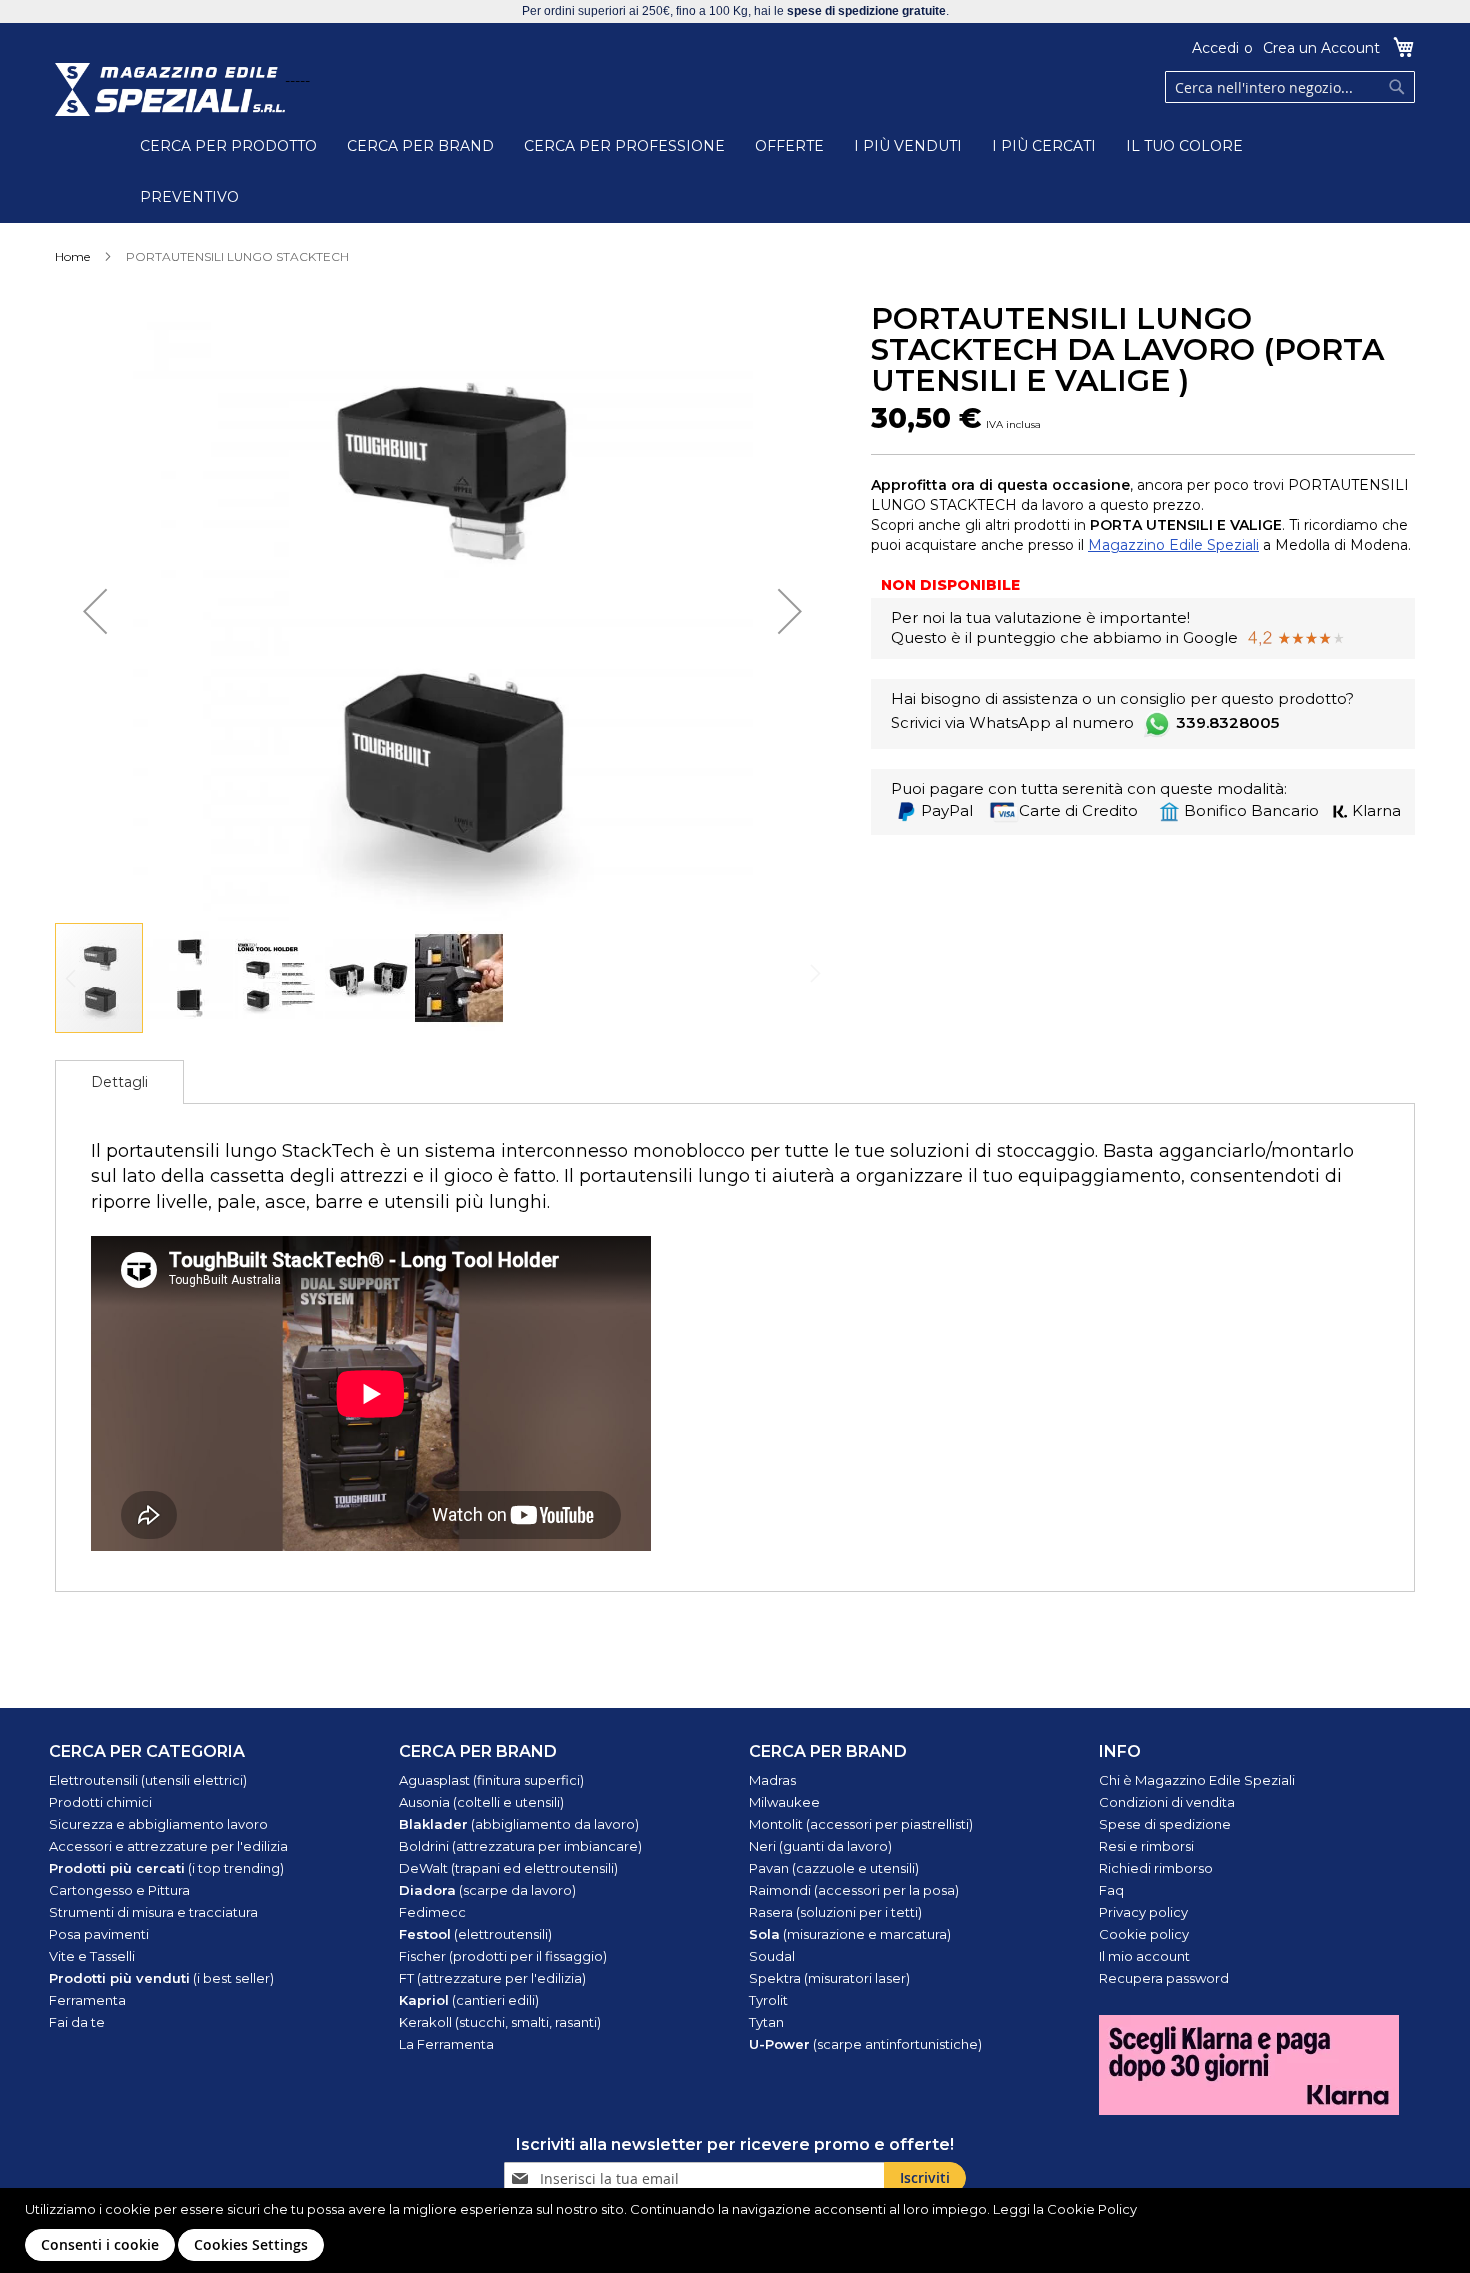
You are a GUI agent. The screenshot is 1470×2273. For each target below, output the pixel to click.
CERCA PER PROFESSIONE (624, 146)
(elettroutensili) (475, 1934)
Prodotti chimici (100, 1802)
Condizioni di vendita (1167, 1802)
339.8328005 (1227, 722)
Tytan (766, 2022)
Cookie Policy (1092, 2209)
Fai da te (77, 2022)
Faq (1111, 1890)
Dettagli (119, 1082)
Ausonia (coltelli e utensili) (481, 1802)
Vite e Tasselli (92, 1956)
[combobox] (1290, 87)
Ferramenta (87, 2000)
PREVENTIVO (189, 197)
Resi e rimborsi (1146, 1846)
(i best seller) (161, 1978)
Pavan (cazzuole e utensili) (834, 1868)
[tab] (119, 1082)
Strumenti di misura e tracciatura (153, 1912)
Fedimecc (432, 1912)
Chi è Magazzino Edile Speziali (1197, 1780)
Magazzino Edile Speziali (1173, 545)
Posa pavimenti (99, 1934)
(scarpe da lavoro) (487, 1890)
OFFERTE (789, 146)
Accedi (1215, 48)
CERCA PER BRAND (420, 146)
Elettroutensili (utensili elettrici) (148, 1780)
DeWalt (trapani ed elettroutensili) (508, 1868)
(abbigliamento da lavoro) (519, 1824)
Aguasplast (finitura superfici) (491, 1780)
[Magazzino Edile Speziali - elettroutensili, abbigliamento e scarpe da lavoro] (170, 89)
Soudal (772, 1956)
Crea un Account (1321, 48)
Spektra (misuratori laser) (829, 1978)
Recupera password (1164, 1978)
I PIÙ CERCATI (1044, 146)
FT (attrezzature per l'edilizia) (492, 1978)
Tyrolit (768, 2000)
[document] (737, 2230)
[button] (95, 611)
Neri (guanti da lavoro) (820, 1846)
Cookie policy (1144, 1934)
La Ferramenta (446, 2044)
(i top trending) (166, 1868)
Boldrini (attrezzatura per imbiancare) (520, 1846)
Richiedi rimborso (1156, 1868)
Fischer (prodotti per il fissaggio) (503, 1956)
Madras (772, 1780)
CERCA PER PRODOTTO (228, 146)
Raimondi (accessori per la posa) (854, 1890)
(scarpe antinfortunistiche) (865, 2044)
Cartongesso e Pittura (119, 1890)
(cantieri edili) (469, 2000)
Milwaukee (784, 1802)
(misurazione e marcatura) (850, 1934)
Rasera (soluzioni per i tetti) (835, 1912)
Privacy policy (1143, 1912)
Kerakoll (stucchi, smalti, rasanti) (500, 2022)
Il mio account (1144, 1956)
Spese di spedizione (1165, 1824)
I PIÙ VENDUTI (908, 146)
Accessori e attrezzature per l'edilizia (168, 1846)
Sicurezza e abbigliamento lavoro (158, 1824)
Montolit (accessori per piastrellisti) (861, 1824)
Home (72, 256)
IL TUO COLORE (1184, 146)
